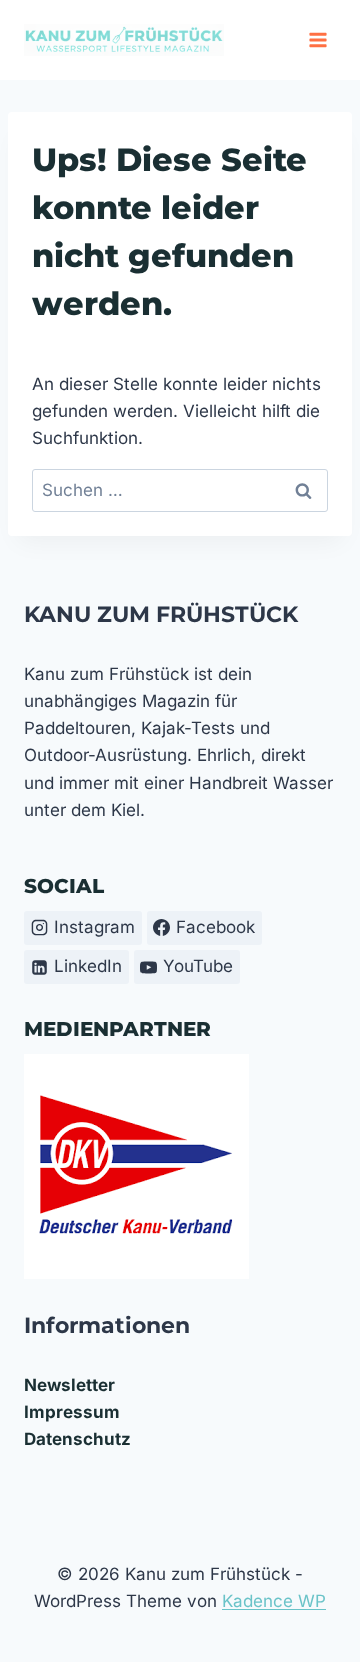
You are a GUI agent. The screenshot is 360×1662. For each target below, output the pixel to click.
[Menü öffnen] (317, 39)
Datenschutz (77, 1439)
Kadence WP (274, 1601)
